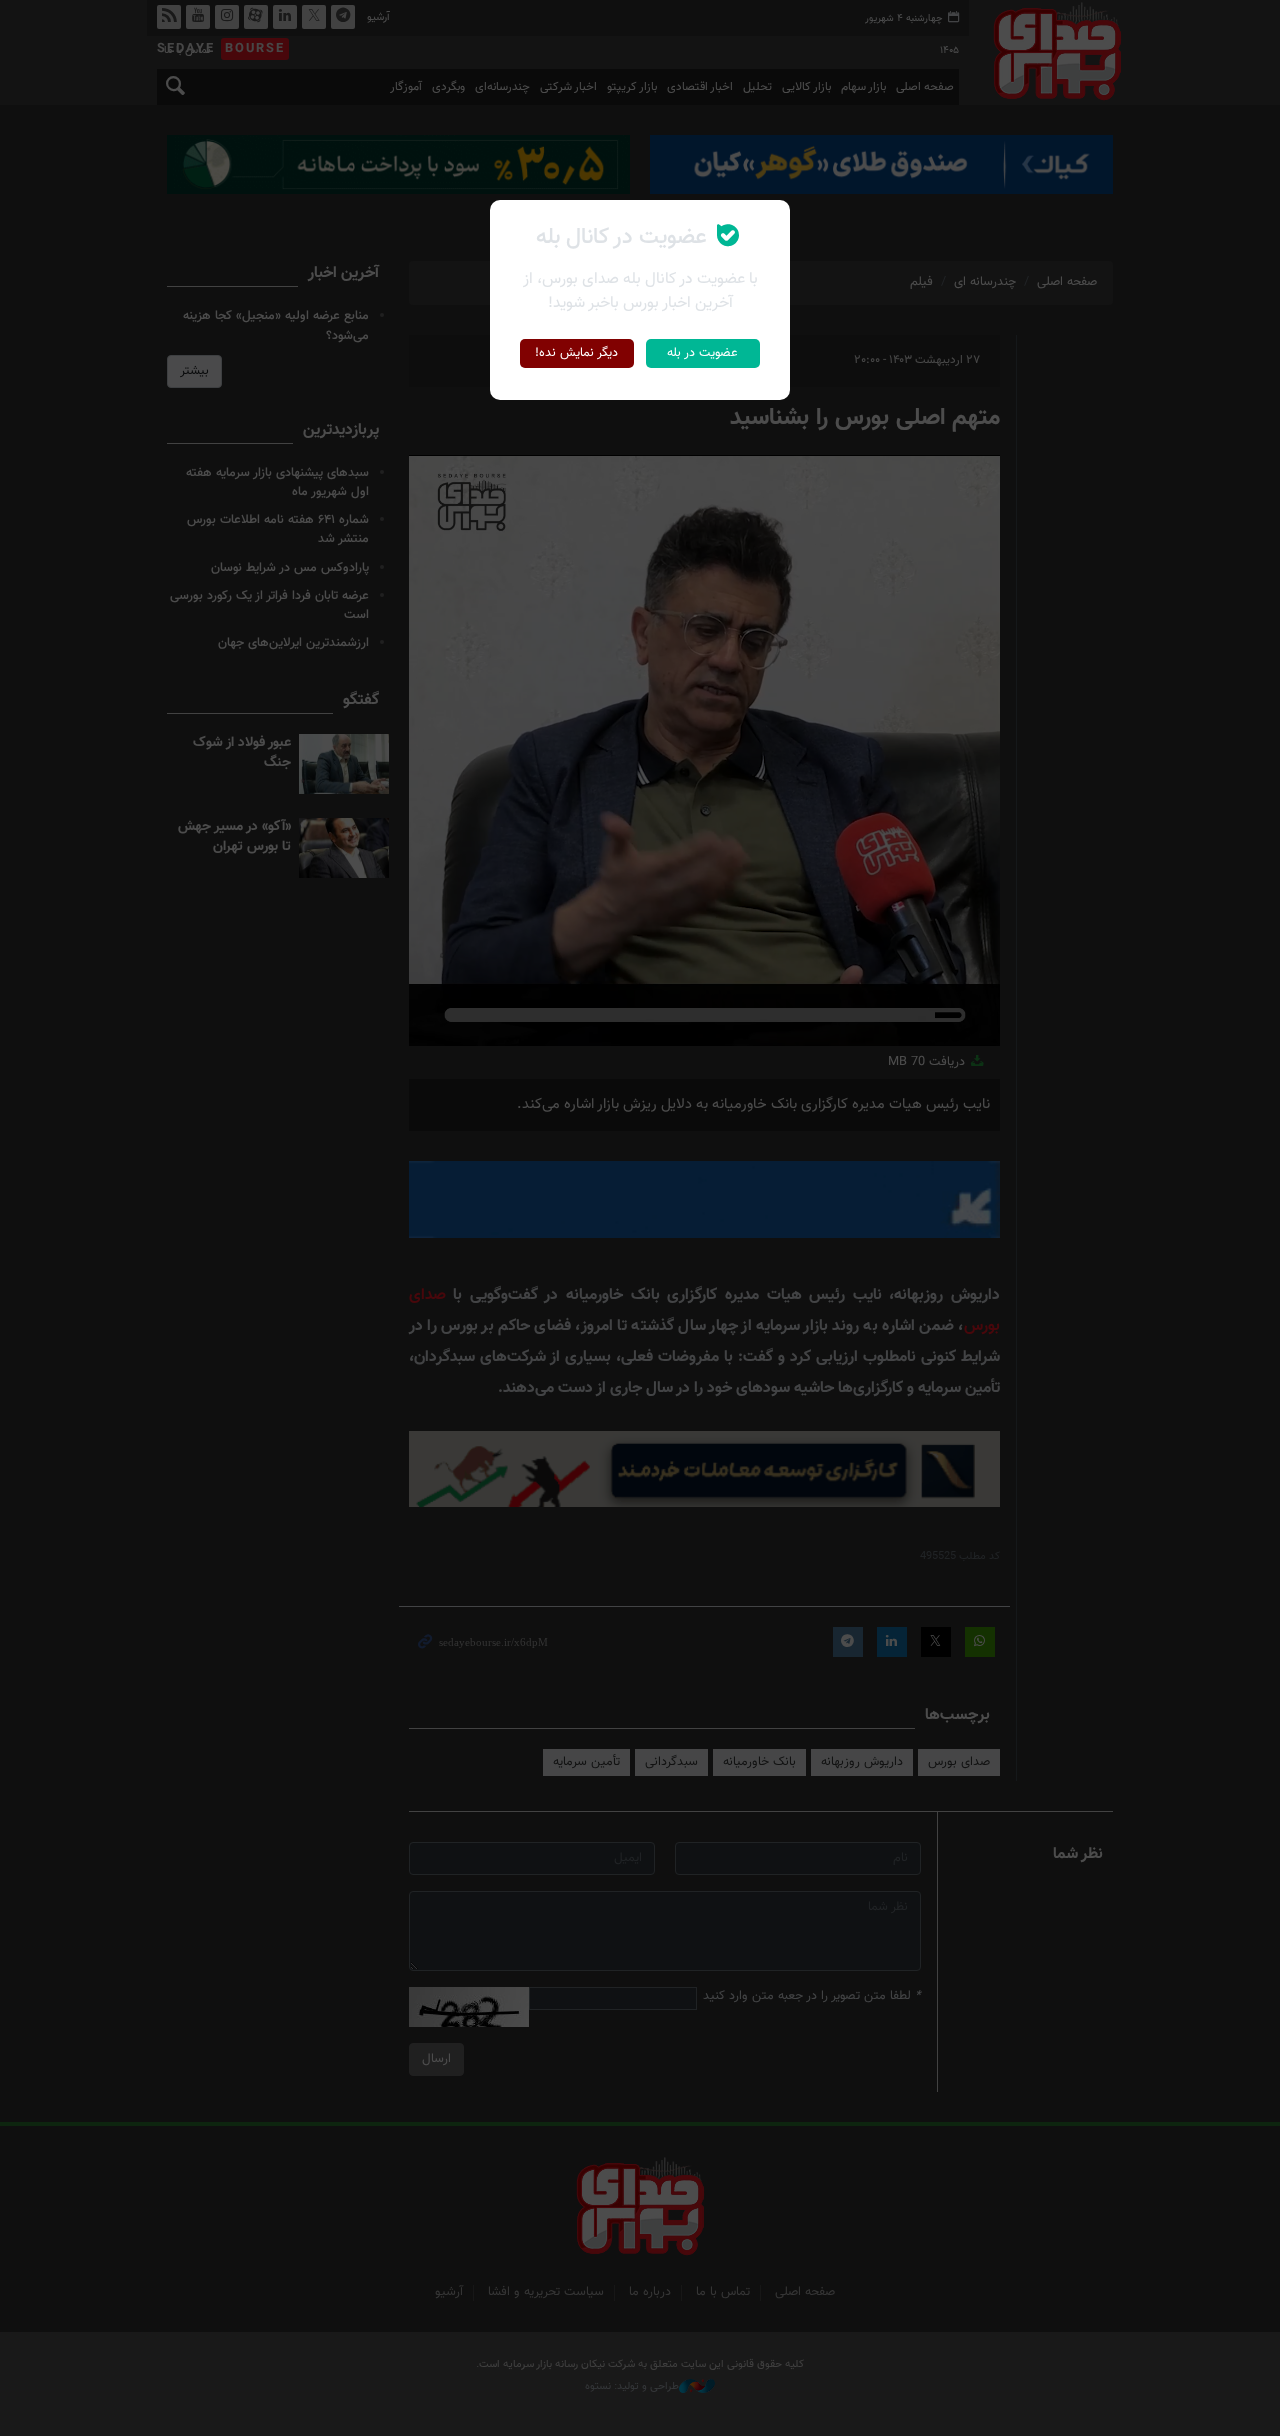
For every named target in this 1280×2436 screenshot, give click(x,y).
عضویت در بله (702, 353)
